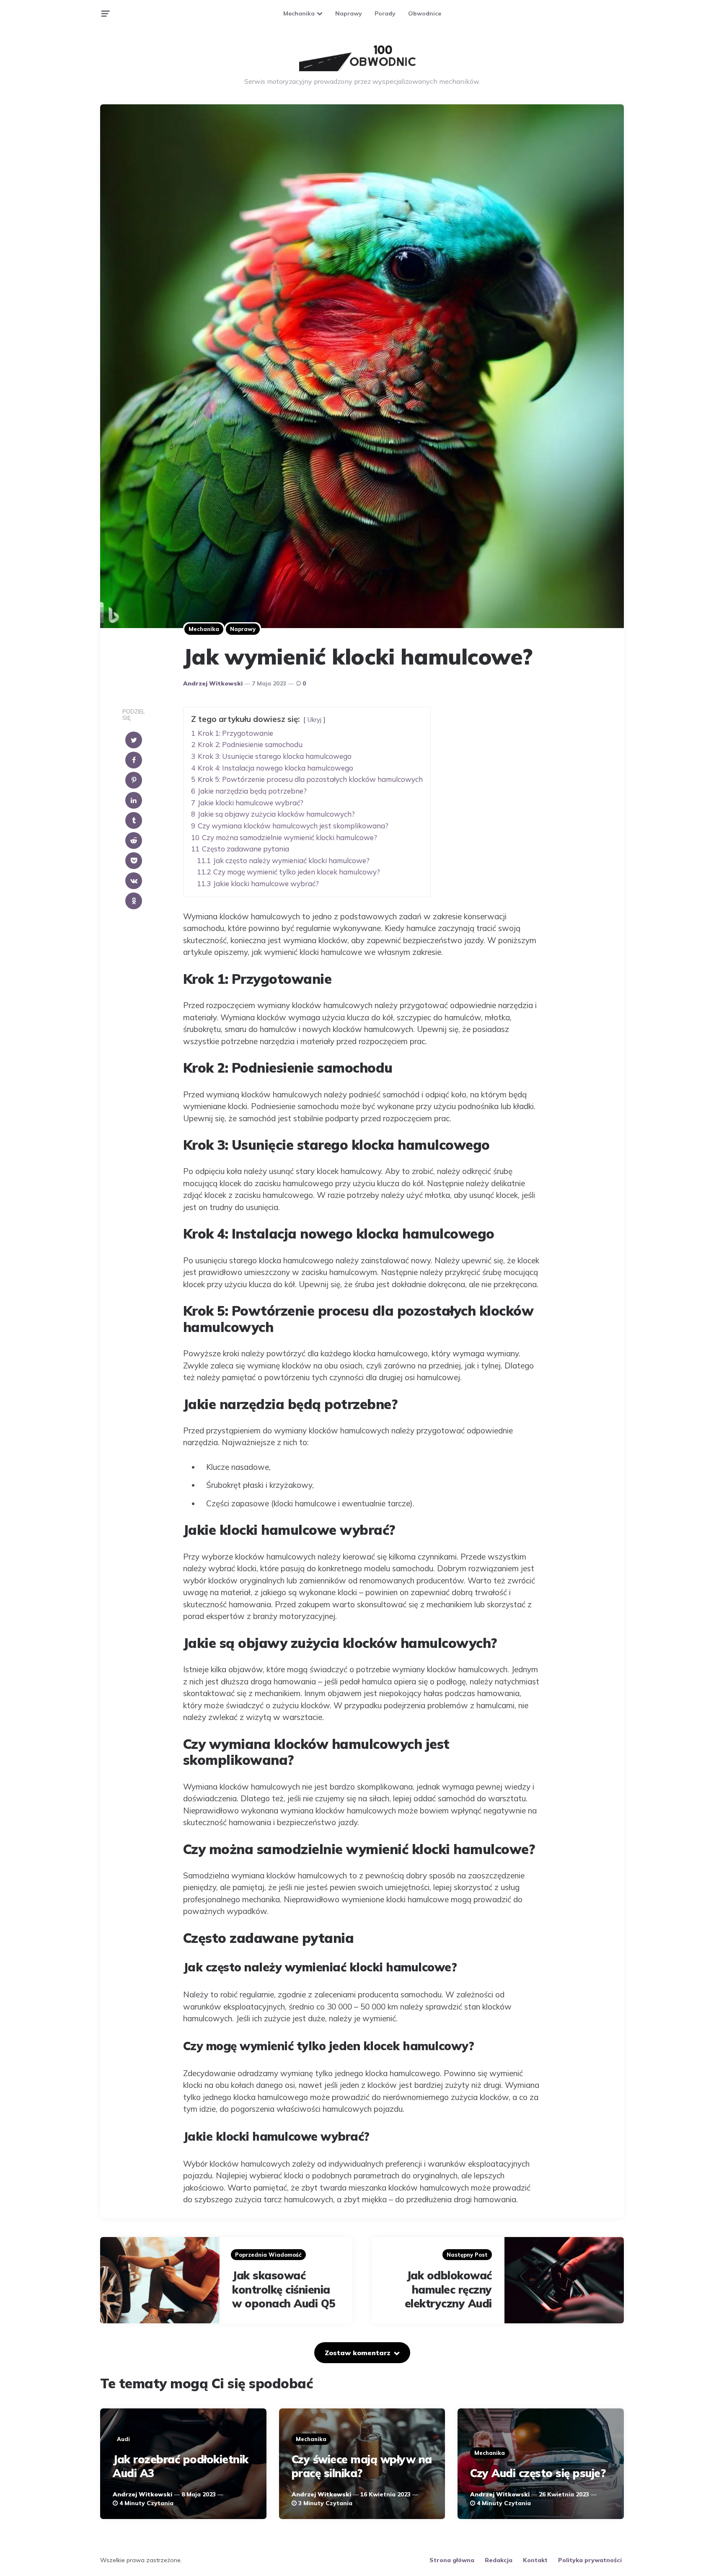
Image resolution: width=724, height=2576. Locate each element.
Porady (385, 13)
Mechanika (299, 13)
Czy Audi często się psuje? (538, 2473)
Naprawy (349, 13)
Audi (123, 2439)
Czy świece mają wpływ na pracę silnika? (362, 2466)
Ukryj (314, 720)
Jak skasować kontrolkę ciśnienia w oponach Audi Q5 (284, 2290)
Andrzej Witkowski (213, 683)
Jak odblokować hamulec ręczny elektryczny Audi (448, 2290)
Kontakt (535, 2560)
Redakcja (499, 2560)
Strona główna (452, 2560)
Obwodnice (425, 13)
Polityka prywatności (590, 2560)
